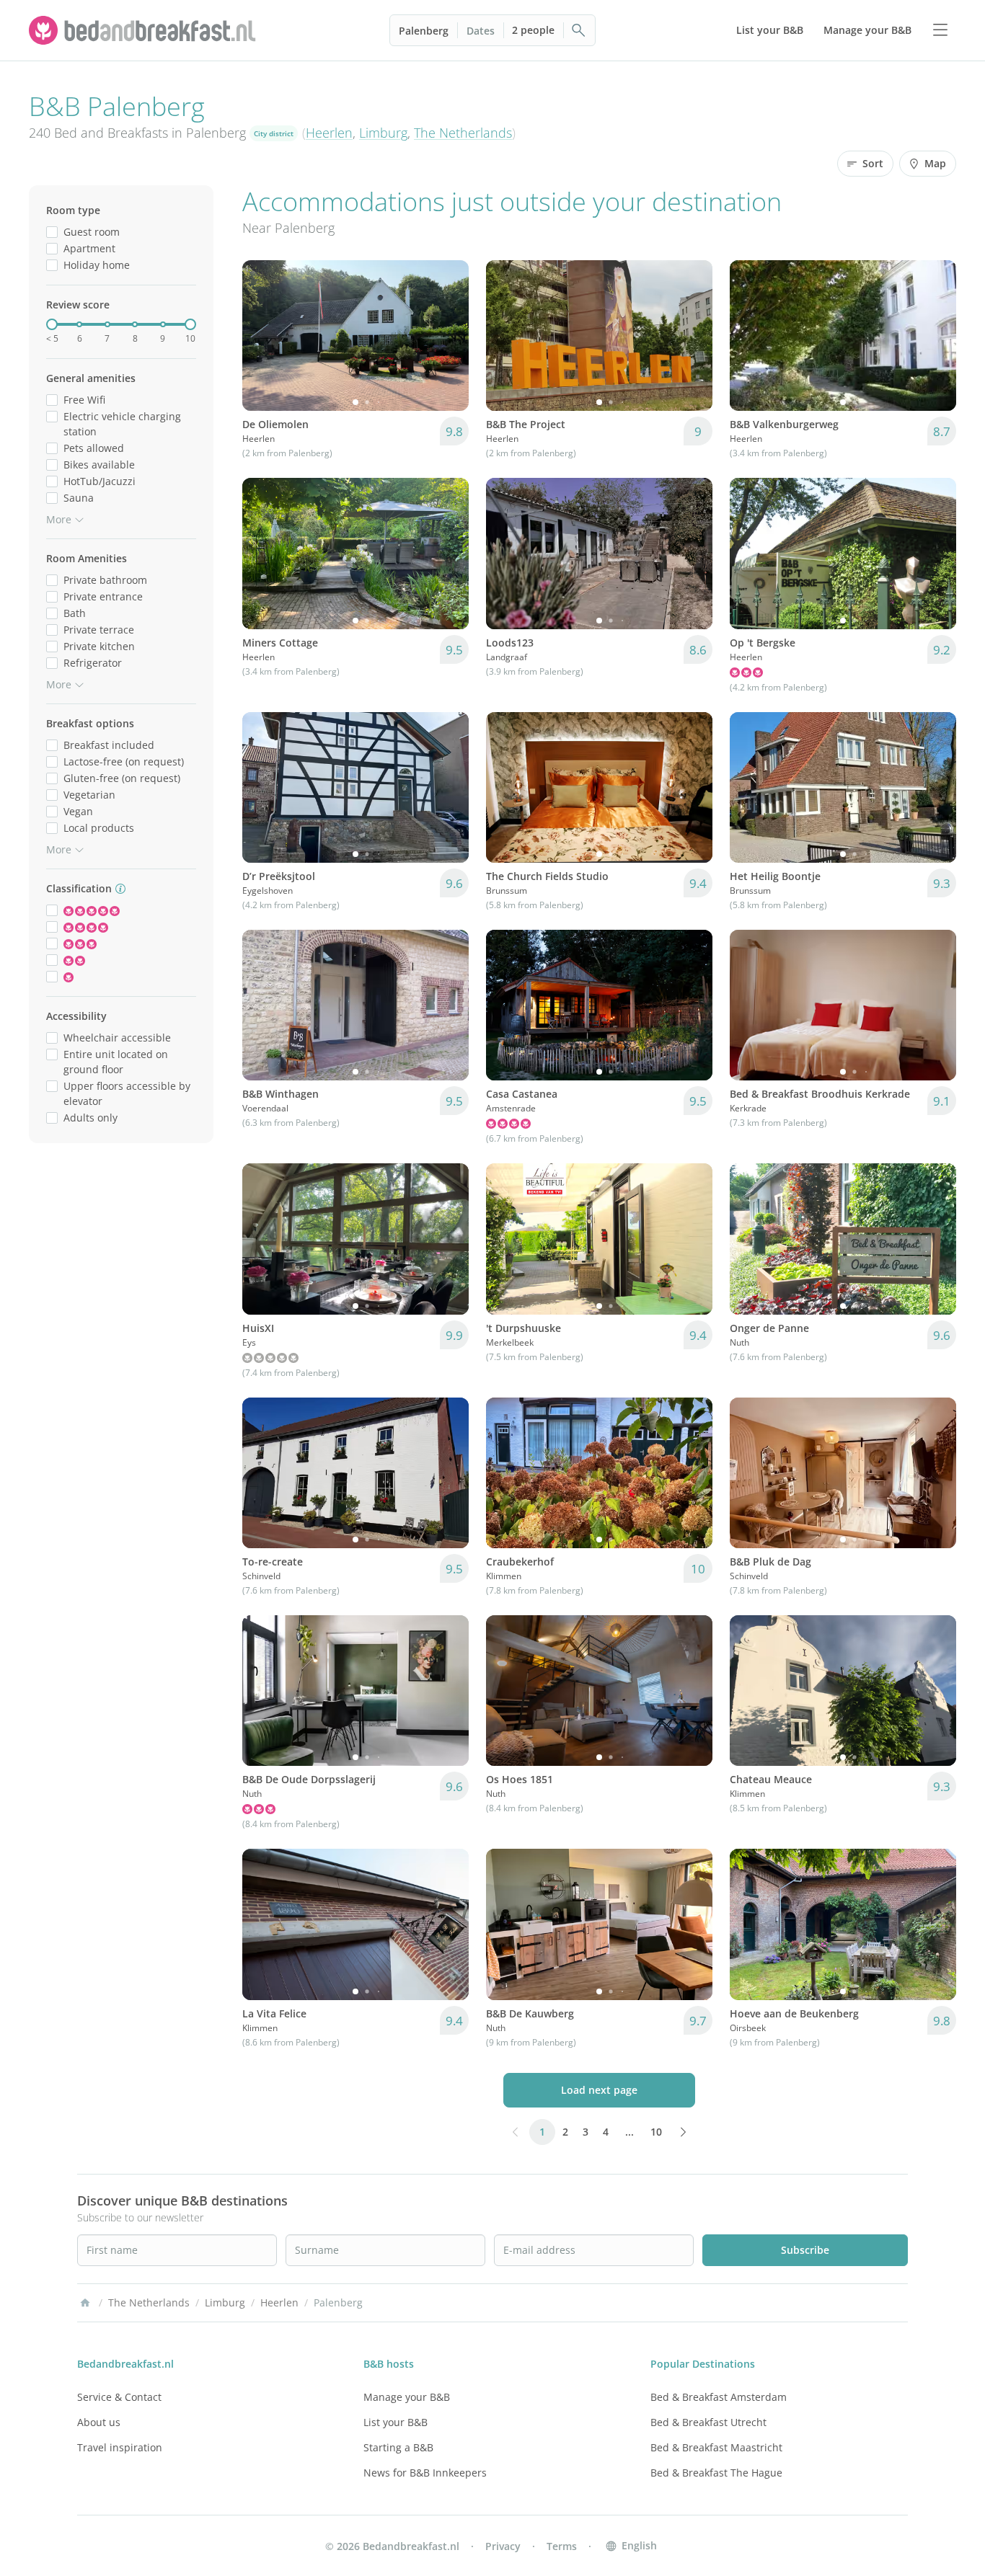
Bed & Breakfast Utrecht (708, 2422)
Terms (562, 2546)
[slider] (52, 324)
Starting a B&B (398, 2447)
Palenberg (424, 31)
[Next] (449, 336)
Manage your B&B (407, 2397)
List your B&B (396, 2422)
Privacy (503, 2546)
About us (99, 2422)
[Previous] (262, 336)
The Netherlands (463, 133)
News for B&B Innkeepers (425, 2473)
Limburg (383, 133)
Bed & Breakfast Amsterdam (719, 2397)
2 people (533, 30)
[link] (144, 30)
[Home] (85, 2303)
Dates (481, 31)
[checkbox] (52, 232)
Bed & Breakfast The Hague (716, 2473)
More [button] (59, 519)
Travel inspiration (120, 2447)
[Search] (579, 30)
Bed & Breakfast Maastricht (716, 2447)
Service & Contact (119, 2397)
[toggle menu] (940, 30)
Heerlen (329, 133)
